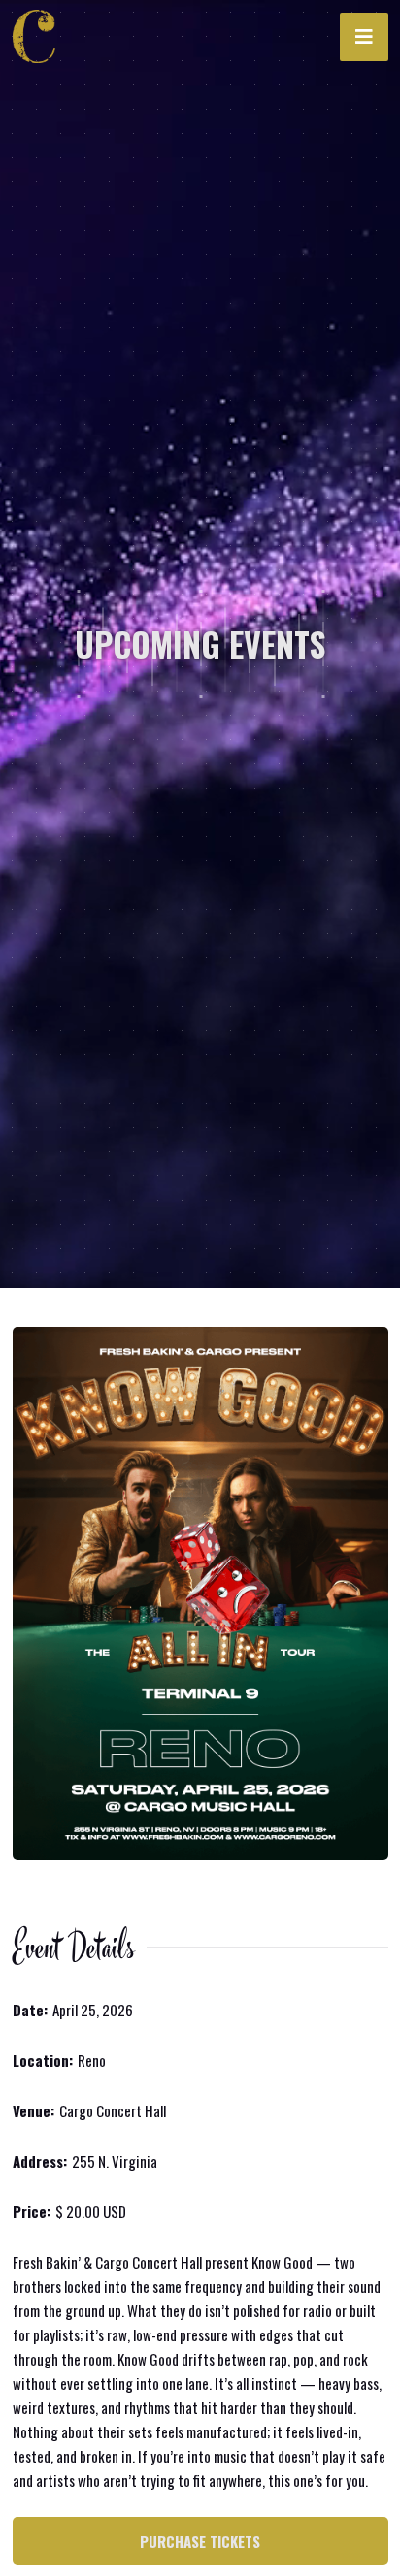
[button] (364, 37)
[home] (40, 37)
